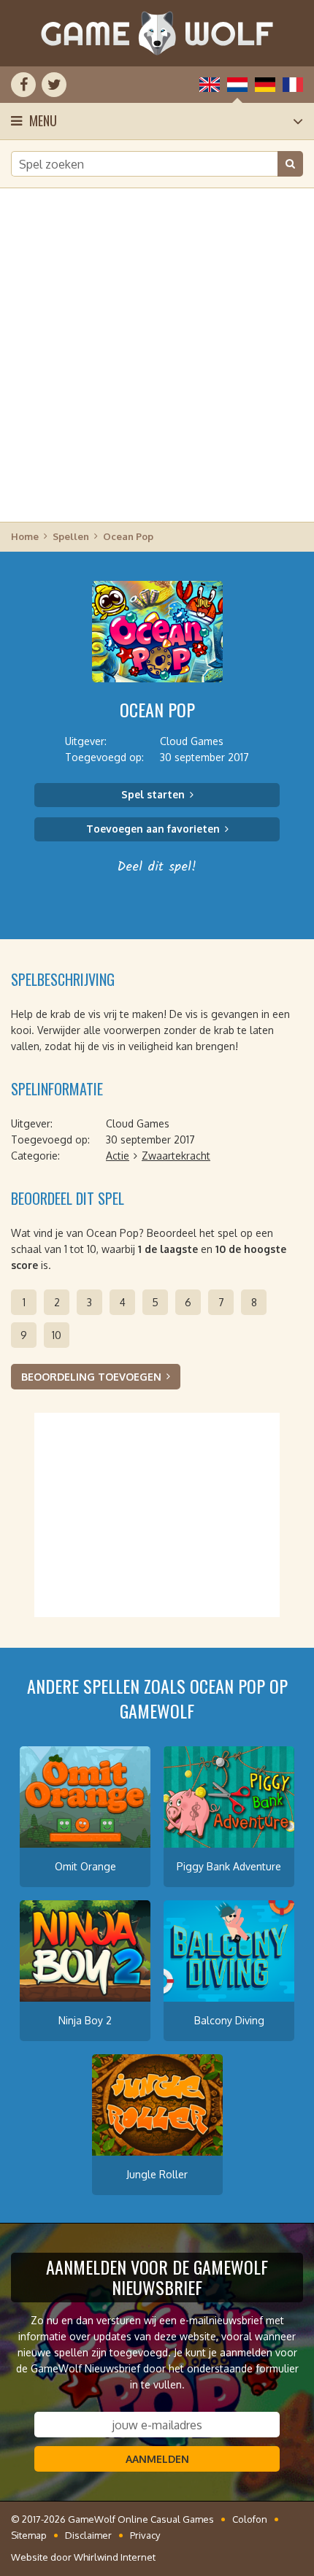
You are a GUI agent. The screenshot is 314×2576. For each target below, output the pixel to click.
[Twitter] (54, 85)
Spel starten (153, 794)
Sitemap (29, 2535)
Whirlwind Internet (115, 2557)
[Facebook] (23, 85)
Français (293, 85)
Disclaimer (88, 2535)
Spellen (71, 536)
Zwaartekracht (176, 1156)
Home (25, 536)
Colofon (250, 2519)
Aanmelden (157, 2459)
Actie (118, 1156)
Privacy (145, 2535)
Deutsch (265, 85)
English (210, 85)
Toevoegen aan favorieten (153, 829)
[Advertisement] (157, 354)
